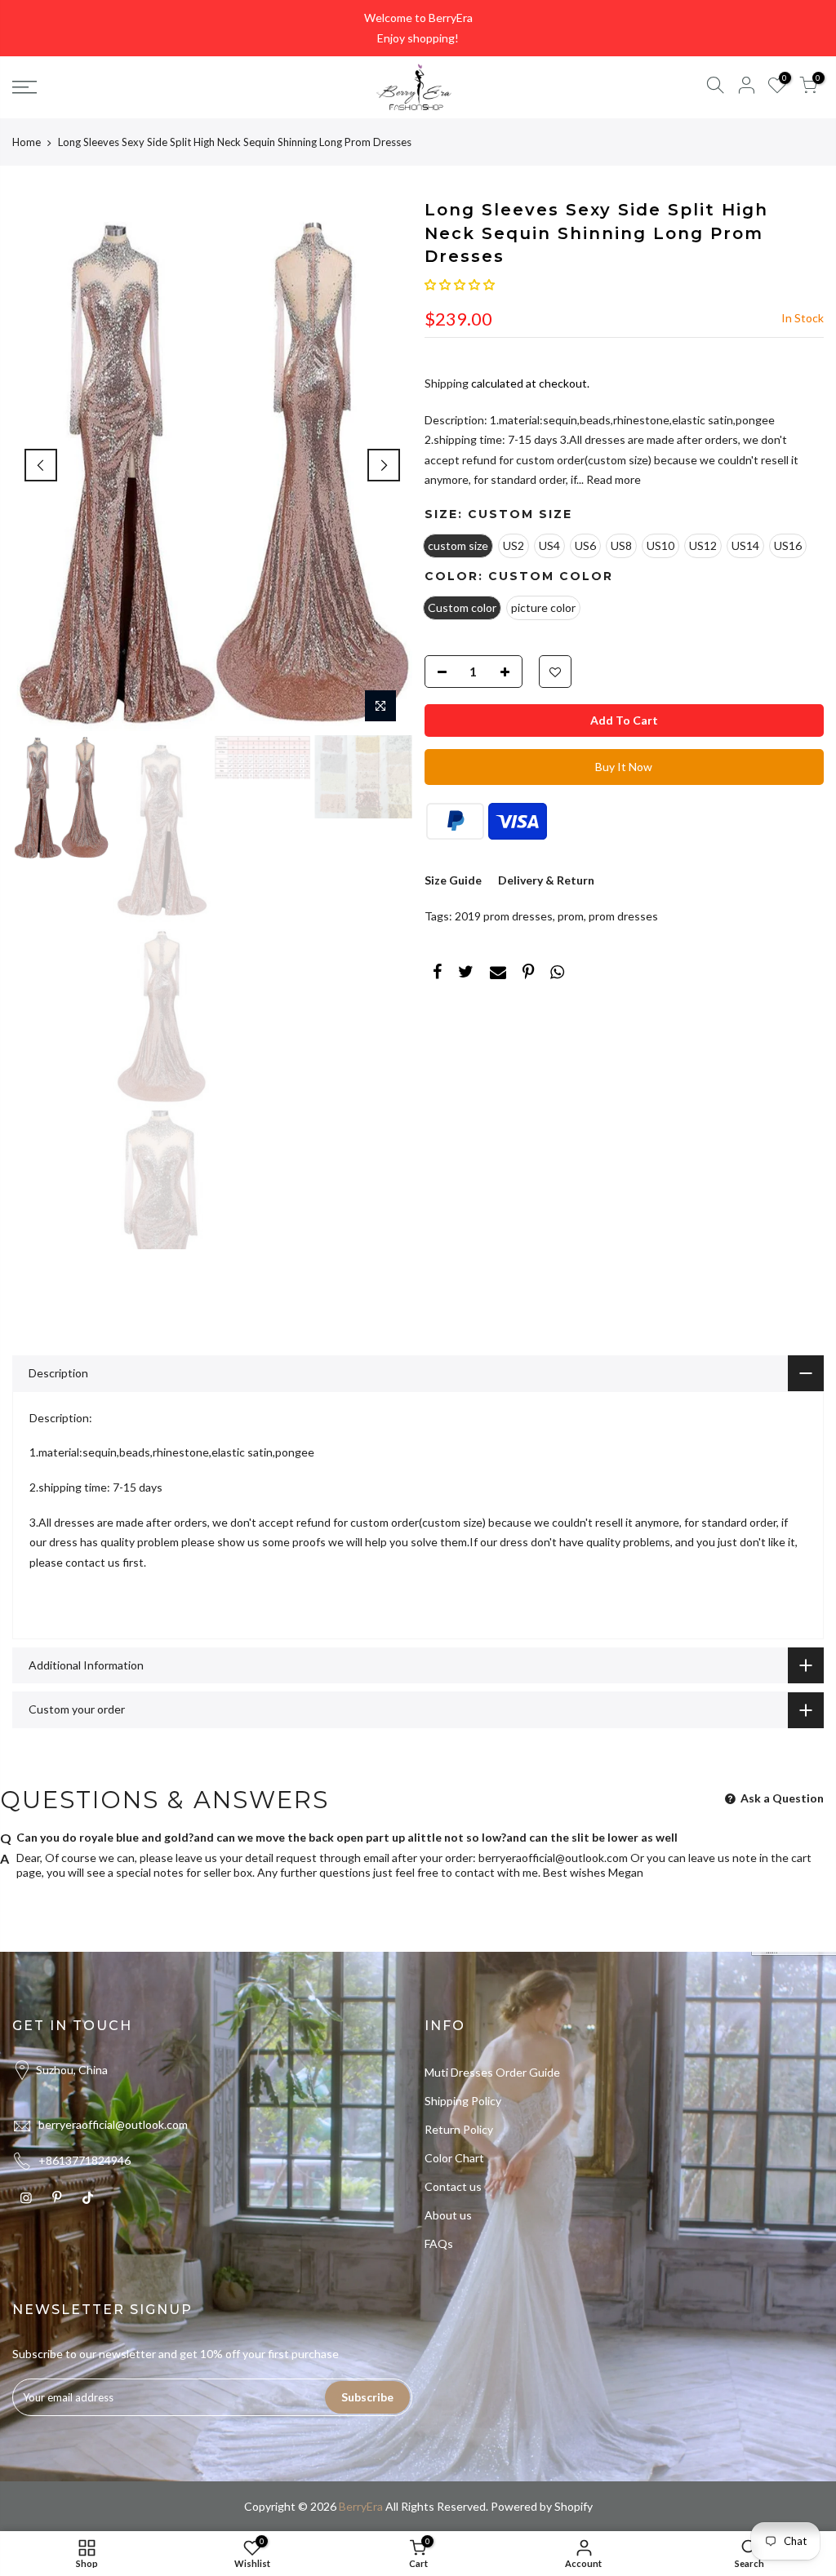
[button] (460, 284)
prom (571, 916)
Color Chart (454, 2158)
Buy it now (624, 767)
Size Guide (453, 880)
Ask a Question (781, 1798)
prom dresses (623, 916)
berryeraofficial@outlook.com (553, 1858)
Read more (612, 479)
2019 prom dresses (504, 916)
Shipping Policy (463, 2101)
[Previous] (41, 465)
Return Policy (459, 2129)
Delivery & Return (546, 880)
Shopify (574, 2506)
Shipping (447, 383)
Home (27, 142)
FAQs (439, 2243)
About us (448, 2215)
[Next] (384, 465)
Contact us (453, 2186)
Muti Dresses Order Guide (492, 2072)
